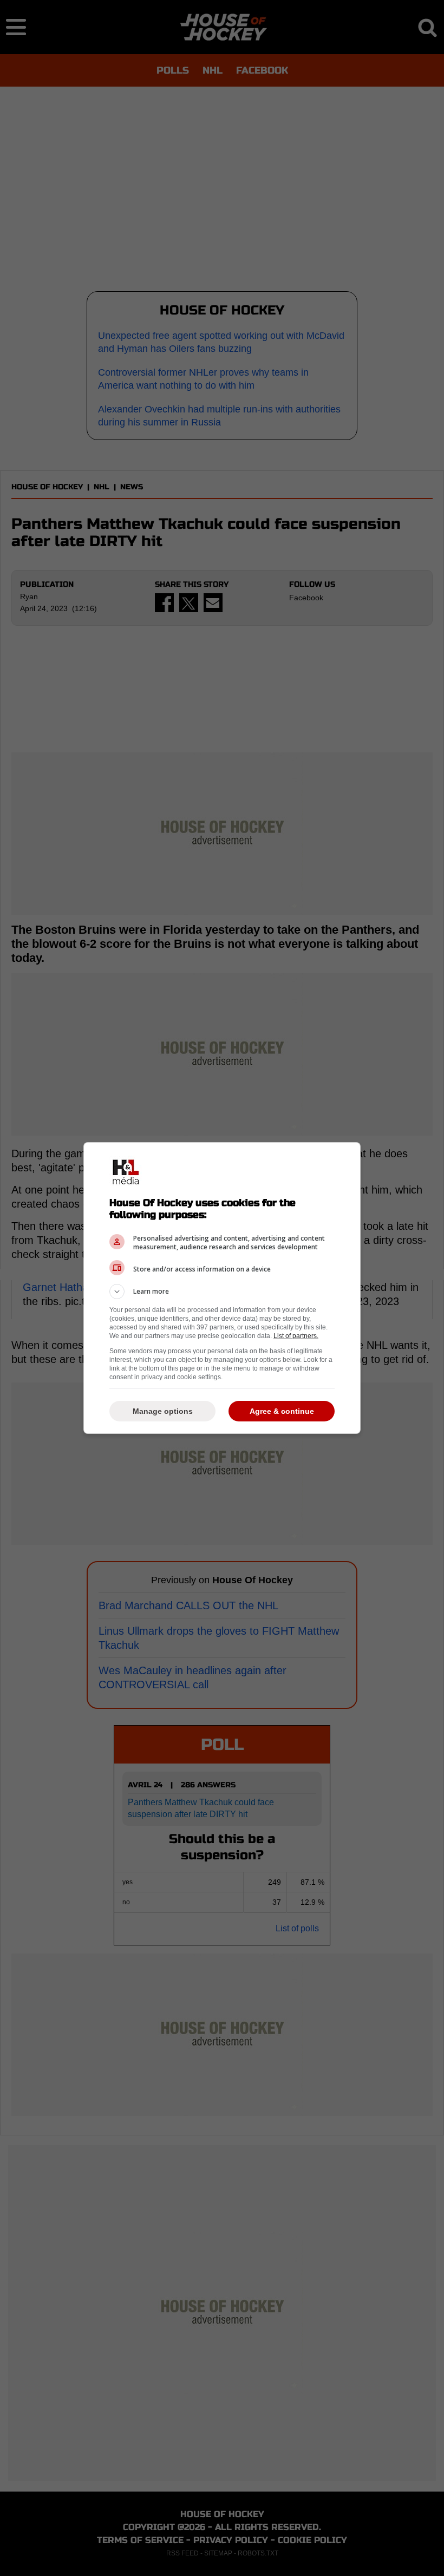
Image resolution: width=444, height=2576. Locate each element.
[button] (222, 1292)
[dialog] (222, 1288)
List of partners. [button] (296, 1336)
